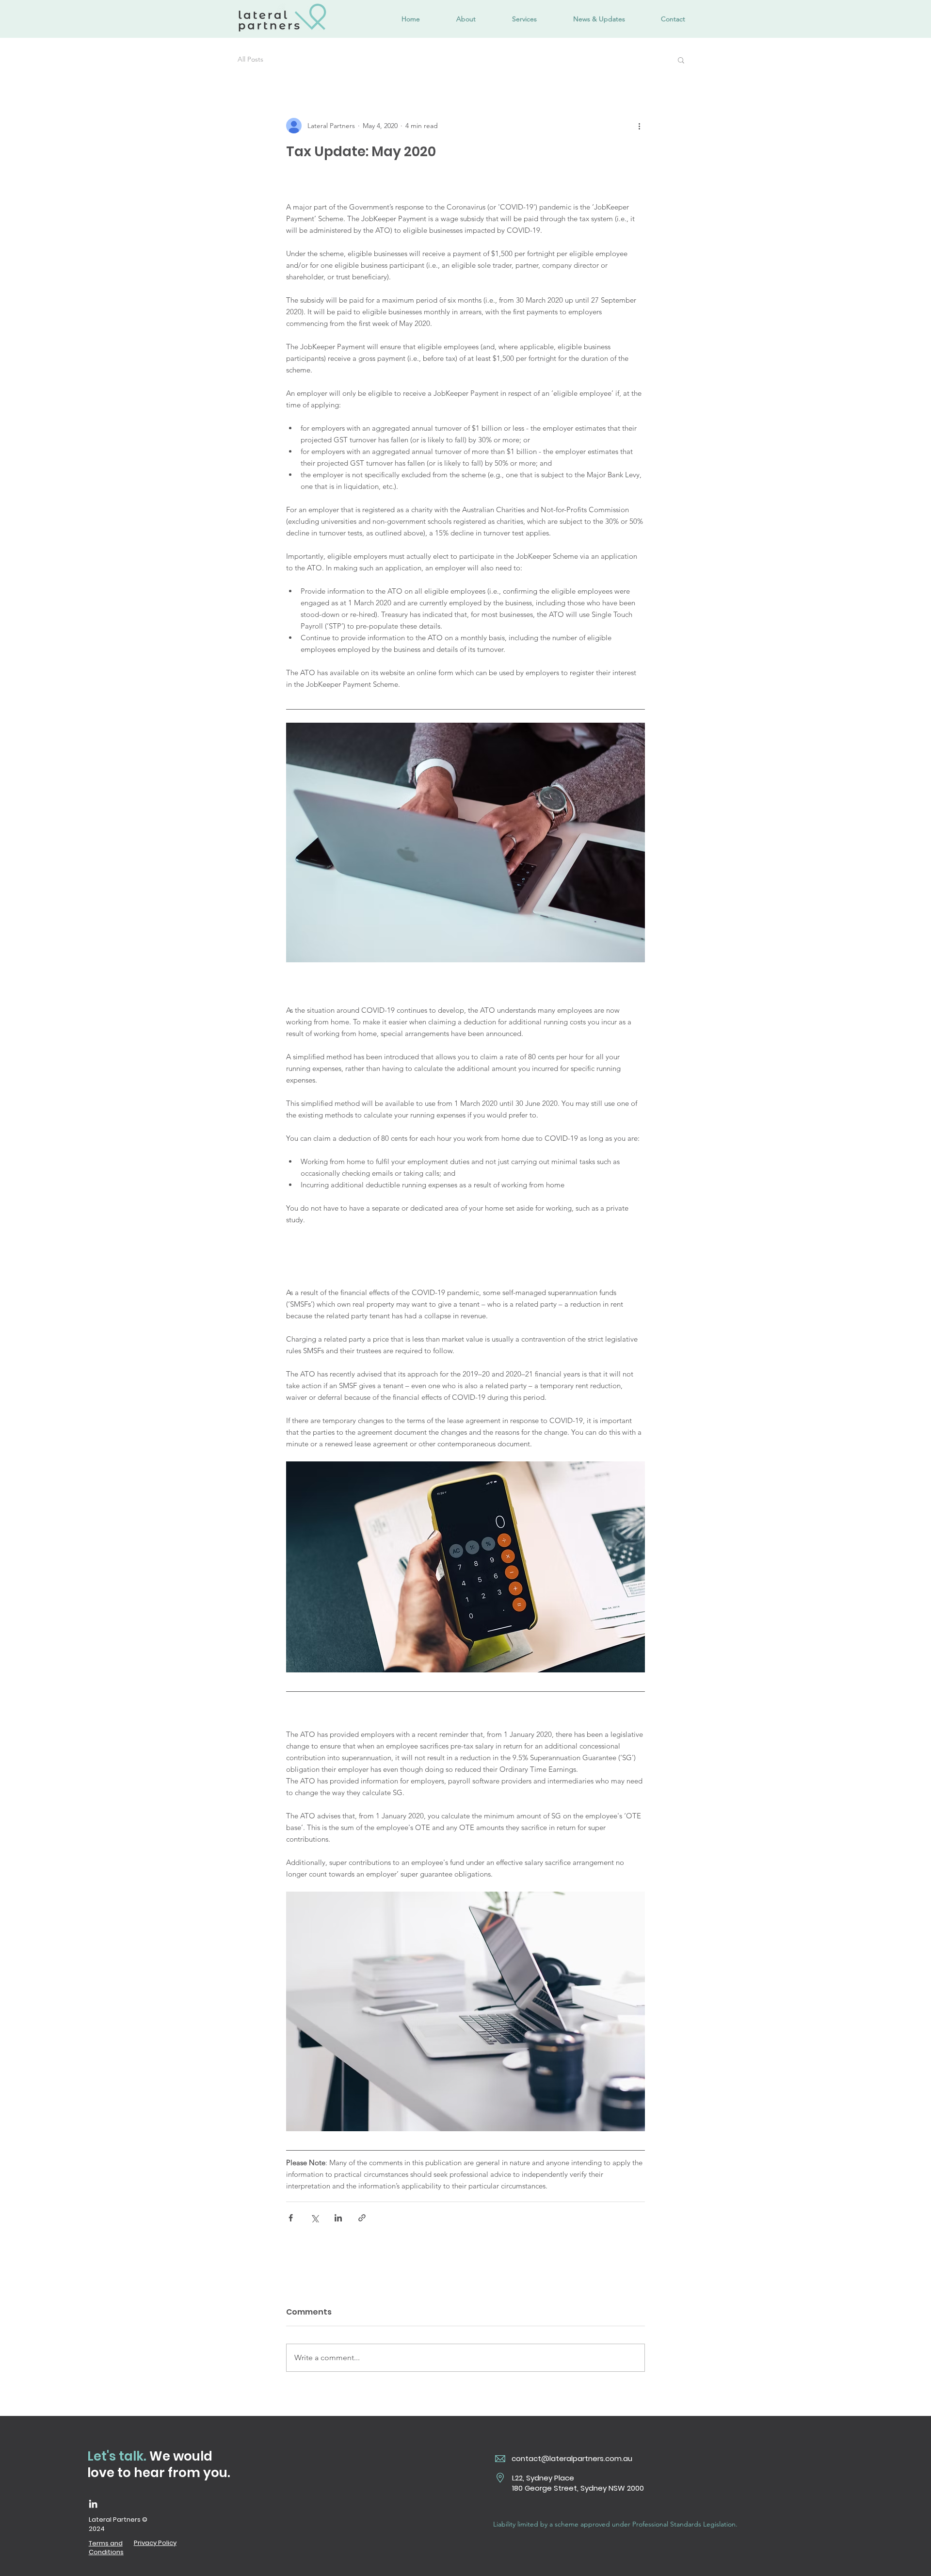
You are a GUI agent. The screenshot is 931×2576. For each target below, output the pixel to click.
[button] (681, 60)
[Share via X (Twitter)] (314, 2218)
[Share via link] (362, 2218)
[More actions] (639, 126)
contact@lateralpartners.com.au (572, 2458)
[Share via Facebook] (291, 2218)
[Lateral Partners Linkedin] (93, 2504)
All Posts (250, 59)
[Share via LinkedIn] (338, 2218)
